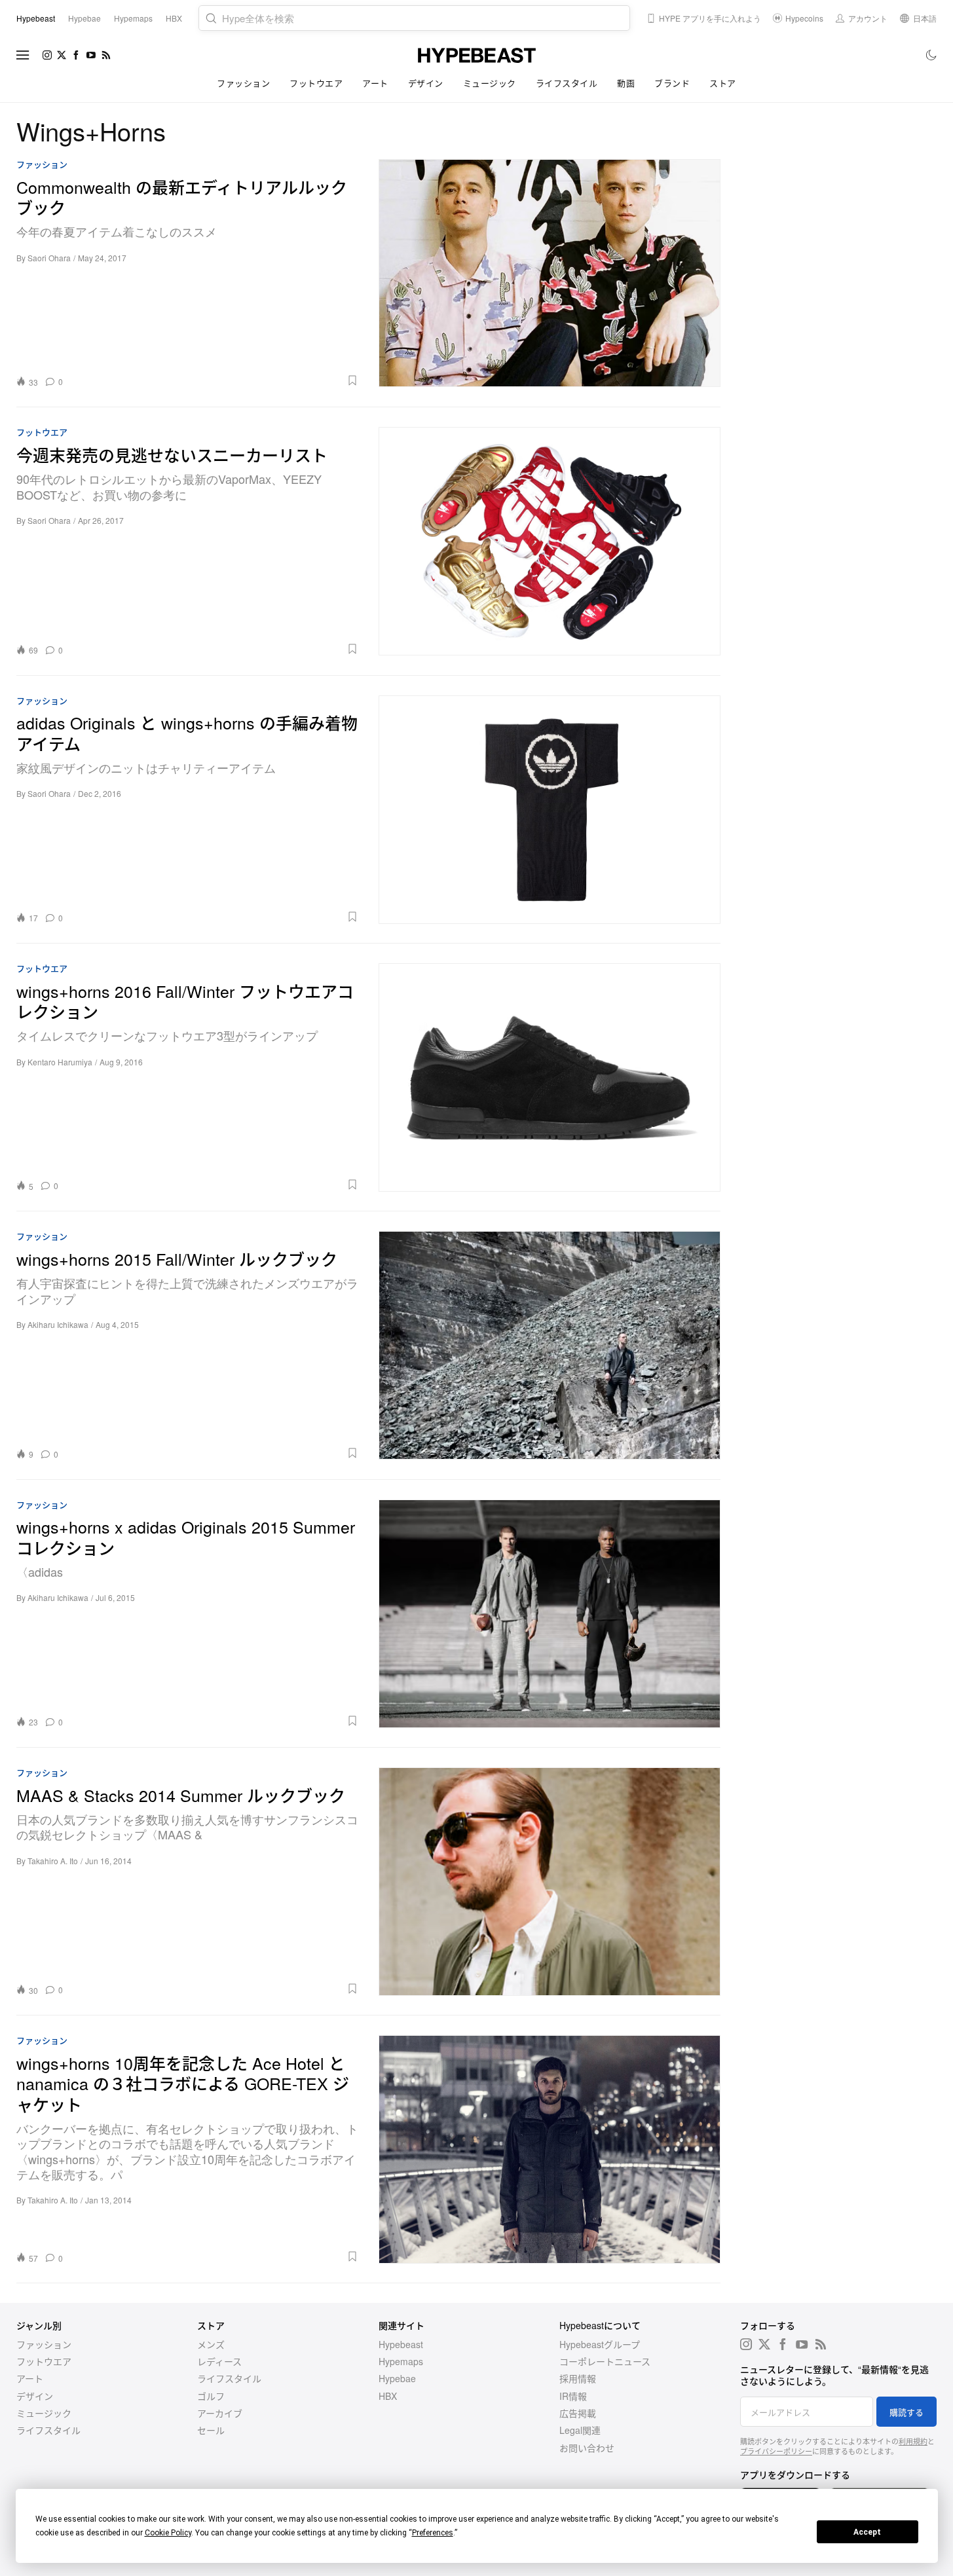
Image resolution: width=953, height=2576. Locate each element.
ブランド (672, 83)
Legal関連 (580, 2430)
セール (211, 2430)
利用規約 (913, 2441)
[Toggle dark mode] (932, 55)
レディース (219, 2361)
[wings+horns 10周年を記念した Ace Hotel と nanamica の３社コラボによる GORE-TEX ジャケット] (550, 2149)
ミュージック (490, 83)
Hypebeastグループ (600, 2344)
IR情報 (573, 2396)
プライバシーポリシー (776, 2451)
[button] (215, 380)
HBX (388, 2396)
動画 (626, 83)
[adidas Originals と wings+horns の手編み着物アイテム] (550, 809)
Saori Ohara (49, 258)
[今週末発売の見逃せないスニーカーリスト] (550, 541)
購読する (906, 2412)
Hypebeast (401, 2344)
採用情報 (578, 2378)
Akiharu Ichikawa (58, 1324)
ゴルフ (211, 2396)
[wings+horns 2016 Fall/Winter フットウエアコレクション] (550, 1077)
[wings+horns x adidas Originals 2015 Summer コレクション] (550, 1613)
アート (375, 83)
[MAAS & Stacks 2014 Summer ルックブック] (550, 1881)
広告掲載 (578, 2413)
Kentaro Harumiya (60, 1062)
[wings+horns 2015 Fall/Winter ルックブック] (550, 1345)
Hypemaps (401, 2361)
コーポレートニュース (605, 2361)
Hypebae (397, 2378)
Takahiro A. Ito (53, 1861)
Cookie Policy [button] (168, 2533)
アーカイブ (220, 2413)
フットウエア (316, 83)
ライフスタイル (567, 83)
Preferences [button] (433, 2533)
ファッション (243, 83)
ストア (723, 83)
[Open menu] (23, 55)
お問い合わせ (587, 2448)
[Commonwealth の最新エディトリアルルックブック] (550, 273)
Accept (867, 2532)
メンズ (211, 2344)
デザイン (426, 83)
